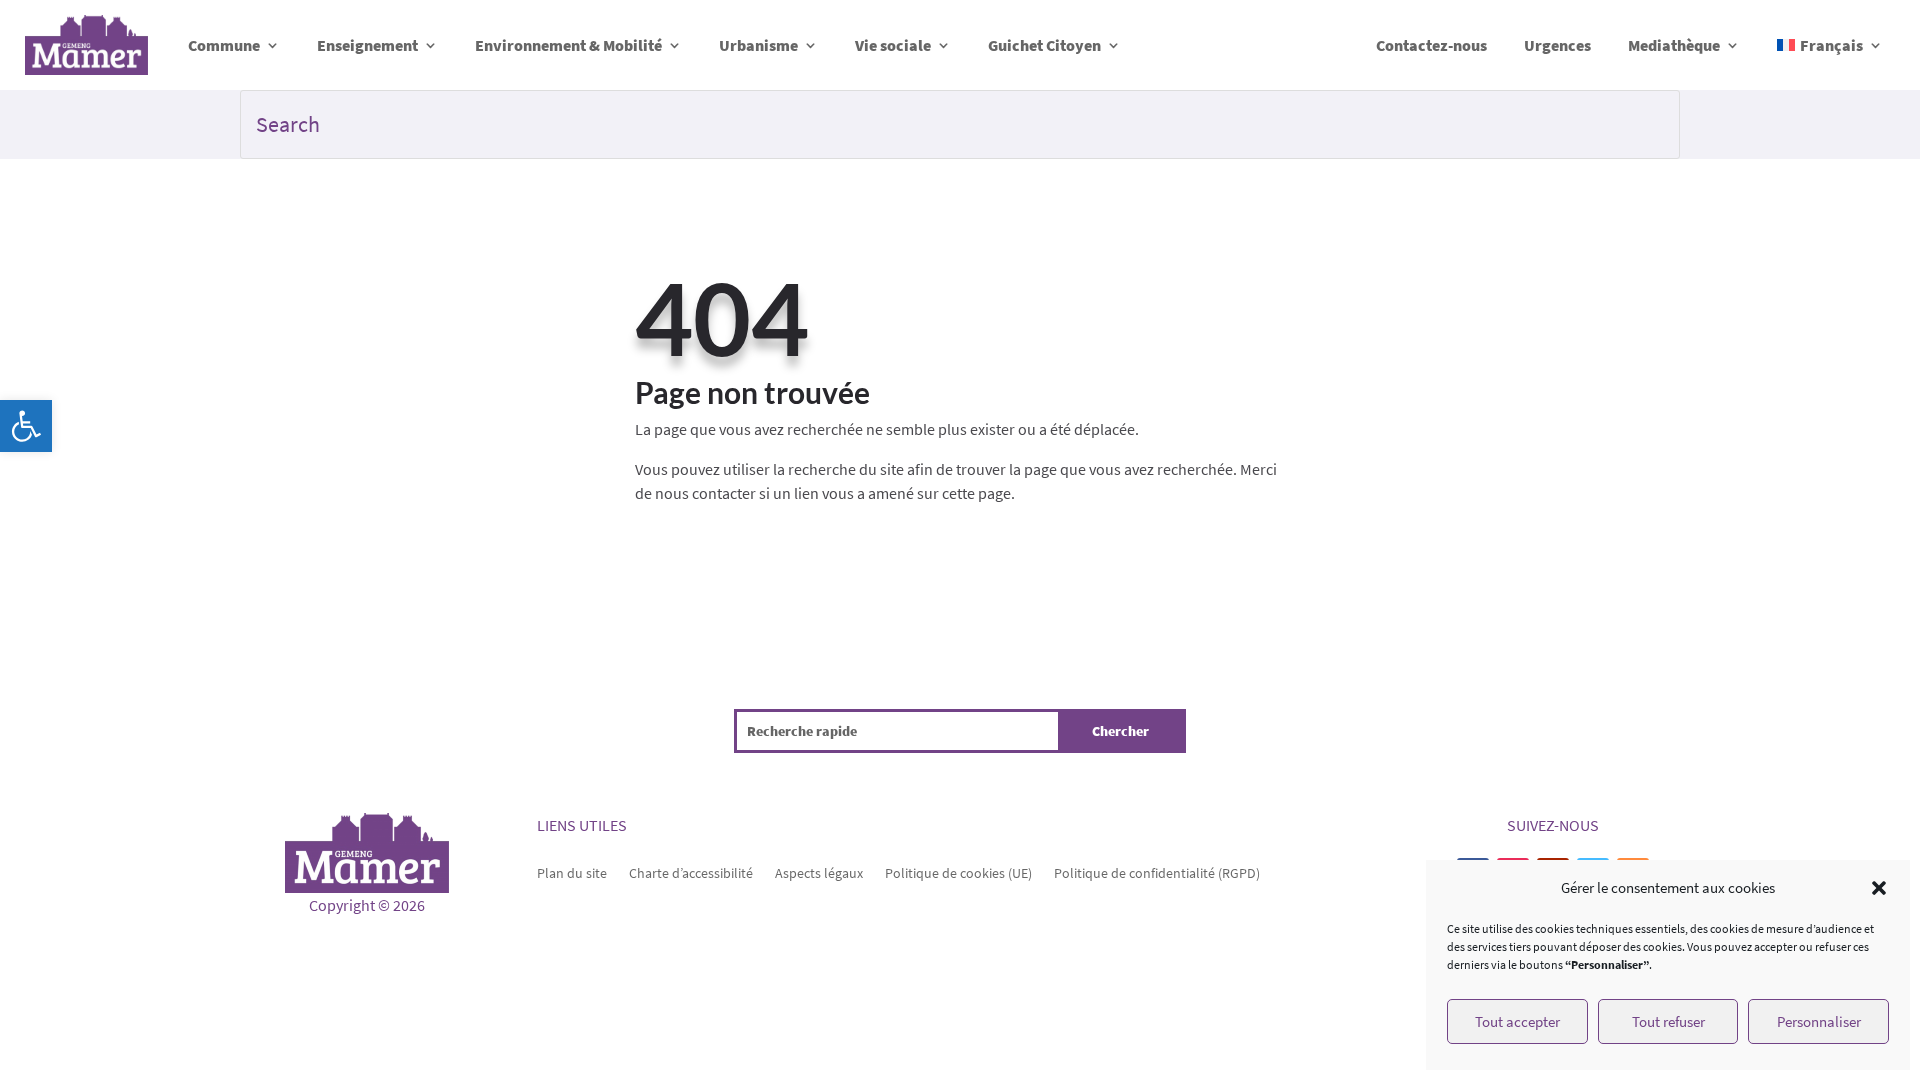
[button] (26, 426)
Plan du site (572, 872)
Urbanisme (758, 45)
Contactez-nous (1431, 45)
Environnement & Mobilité (568, 45)
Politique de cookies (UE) (958, 872)
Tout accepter (1517, 1021)
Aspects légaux (819, 872)
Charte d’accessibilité (691, 872)
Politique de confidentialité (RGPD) (1157, 872)
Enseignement (367, 45)
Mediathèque (1674, 45)
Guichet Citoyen (1044, 45)
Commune (224, 45)
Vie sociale (893, 45)
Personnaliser (1819, 1021)
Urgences (1557, 45)
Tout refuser (1668, 1021)
